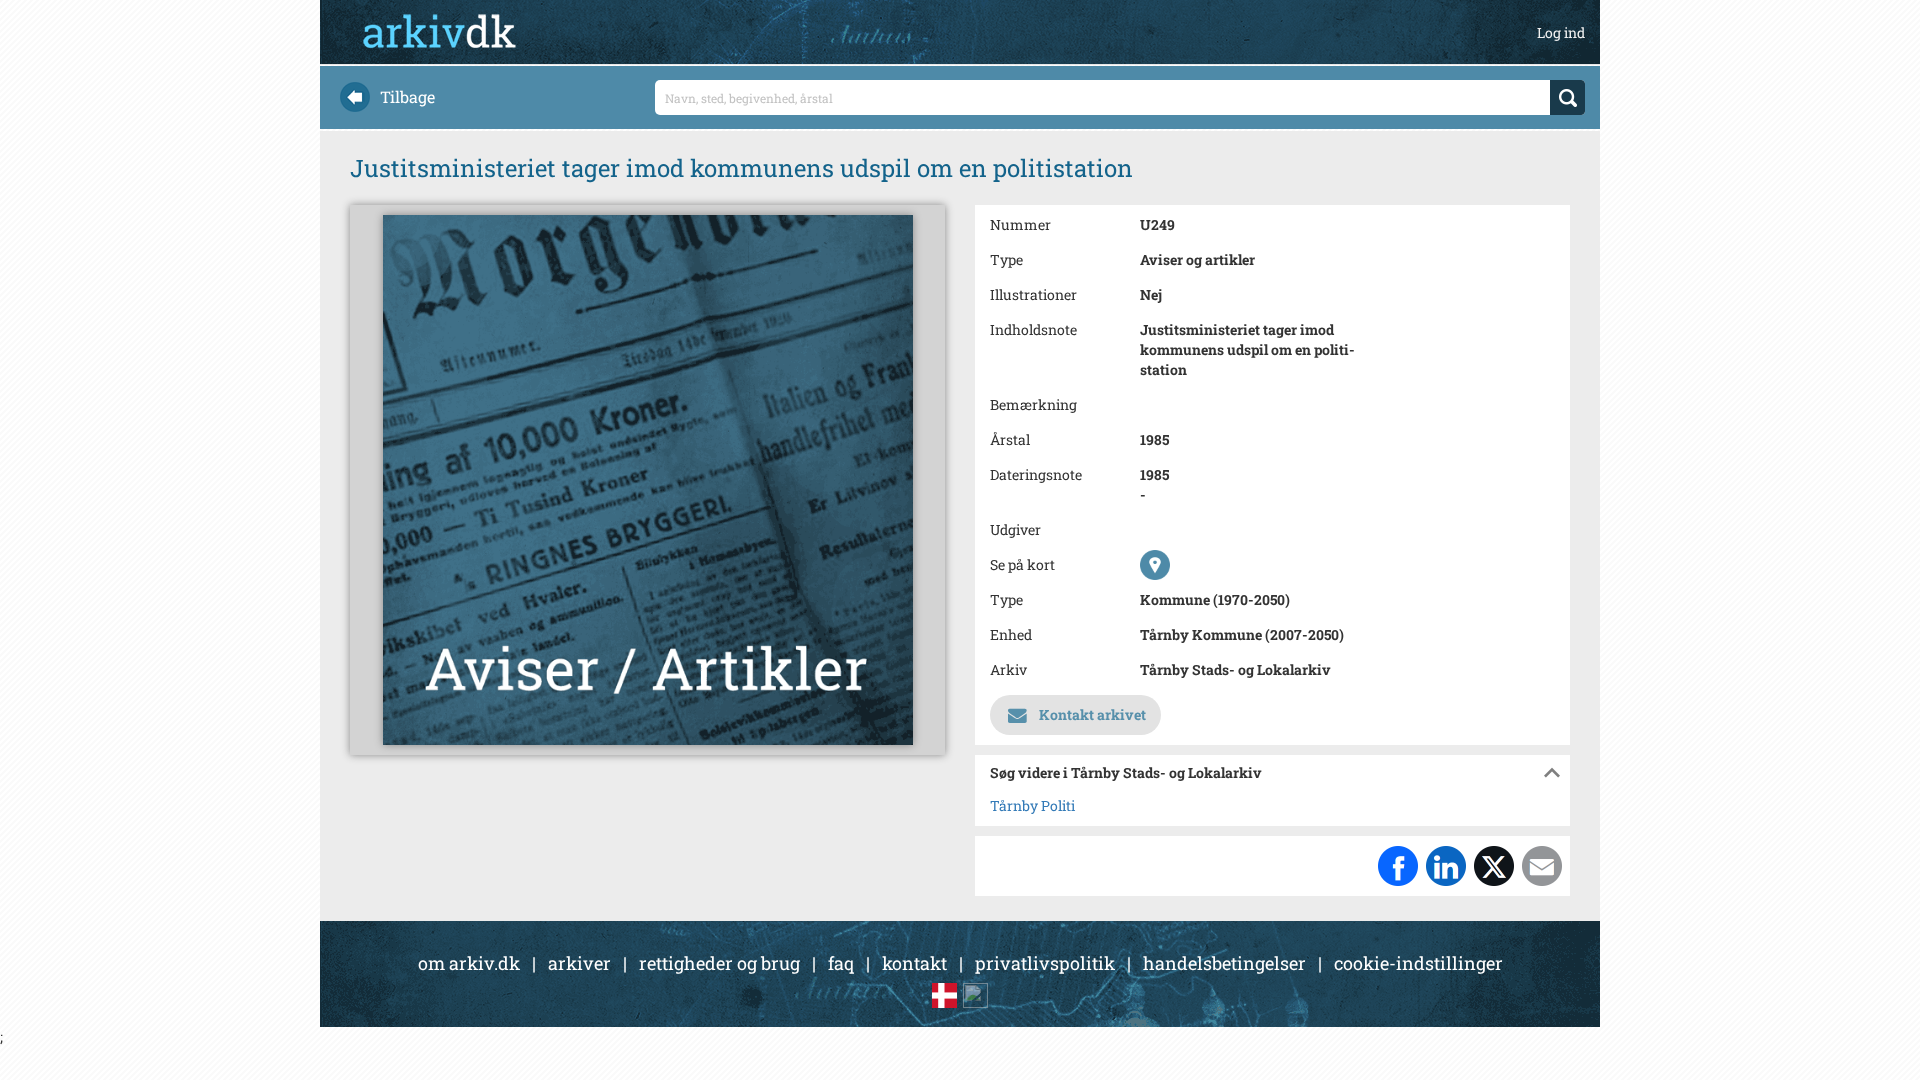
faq (841, 963)
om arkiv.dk (469, 963)
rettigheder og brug (719, 963)
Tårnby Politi (1032, 805)
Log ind (1561, 32)
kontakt (914, 963)
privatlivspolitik (1045, 963)
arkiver (579, 963)
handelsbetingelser (1224, 963)
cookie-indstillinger (1418, 963)
